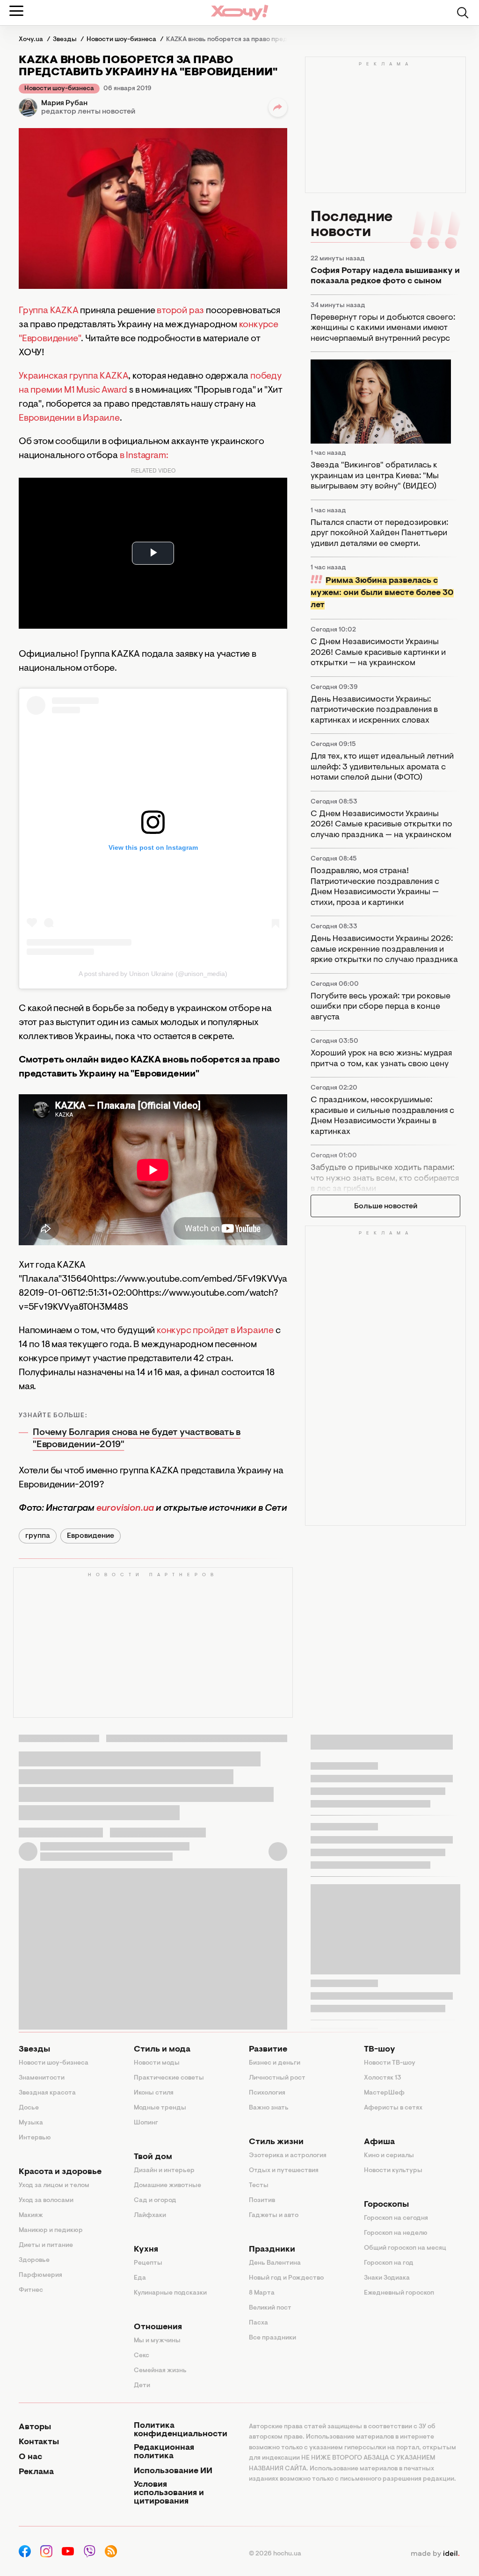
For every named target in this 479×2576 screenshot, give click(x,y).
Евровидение (91, 1536)
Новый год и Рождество (286, 2278)
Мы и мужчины (157, 2341)
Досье (29, 2108)
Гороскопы (386, 2205)
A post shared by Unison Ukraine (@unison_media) (153, 974)
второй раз (180, 311)
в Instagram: (144, 456)
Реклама (36, 2472)
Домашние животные (167, 2186)
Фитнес (31, 2290)
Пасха (258, 2323)
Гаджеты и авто (274, 2216)
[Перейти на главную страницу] (239, 12)
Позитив (262, 2201)
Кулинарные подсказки (170, 2293)
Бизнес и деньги (275, 2063)
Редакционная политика (164, 2452)
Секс (142, 2356)
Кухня (146, 2250)
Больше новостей (386, 1206)
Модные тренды (160, 2108)
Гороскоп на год (389, 2263)
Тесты (259, 2186)
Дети (142, 2386)
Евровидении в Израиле (69, 418)
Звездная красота (47, 2093)
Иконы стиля (154, 2093)
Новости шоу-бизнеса (59, 89)
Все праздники (272, 2338)
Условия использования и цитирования (169, 2493)
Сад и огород (155, 2201)
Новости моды (157, 2063)
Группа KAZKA (49, 311)
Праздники (272, 2250)
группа (38, 1536)
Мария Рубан (64, 103)
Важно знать (269, 2108)
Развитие (268, 2050)
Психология (267, 2093)
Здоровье (34, 2260)
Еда (140, 2278)
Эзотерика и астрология (288, 2156)
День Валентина (275, 2263)
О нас (30, 2457)
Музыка (31, 2123)
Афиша (379, 2142)
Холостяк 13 (383, 2078)
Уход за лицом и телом (54, 2186)
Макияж (31, 2216)
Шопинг (146, 2123)
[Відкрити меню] (16, 11)
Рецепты (148, 2263)
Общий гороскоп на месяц (405, 2248)
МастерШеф (384, 2093)
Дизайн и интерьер (164, 2171)
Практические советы (169, 2078)
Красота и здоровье (60, 2172)
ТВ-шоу (380, 2050)
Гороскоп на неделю (396, 2233)
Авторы (35, 2427)
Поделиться (278, 108)
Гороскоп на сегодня (396, 2218)
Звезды (34, 2050)
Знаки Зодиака (387, 2278)
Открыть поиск (463, 13)
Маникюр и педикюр (51, 2231)
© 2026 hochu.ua (275, 2554)
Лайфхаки (150, 2216)
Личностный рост (277, 2078)
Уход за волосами (46, 2201)
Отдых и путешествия (284, 2171)
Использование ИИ (173, 2471)
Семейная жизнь (160, 2371)
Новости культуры (393, 2171)
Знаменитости (42, 2078)
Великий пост (270, 2308)
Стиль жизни (276, 2142)
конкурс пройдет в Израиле (215, 1331)
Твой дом (153, 2157)
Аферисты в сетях (393, 2108)
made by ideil (435, 2554)
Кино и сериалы (389, 2156)
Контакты (39, 2442)
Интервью (35, 2138)
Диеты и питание (46, 2246)
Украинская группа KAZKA (73, 376)
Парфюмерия (40, 2275)
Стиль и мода (162, 2050)
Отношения (158, 2327)
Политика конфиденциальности (181, 2430)
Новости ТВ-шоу (390, 2063)
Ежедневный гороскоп (399, 2293)
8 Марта (262, 2293)
